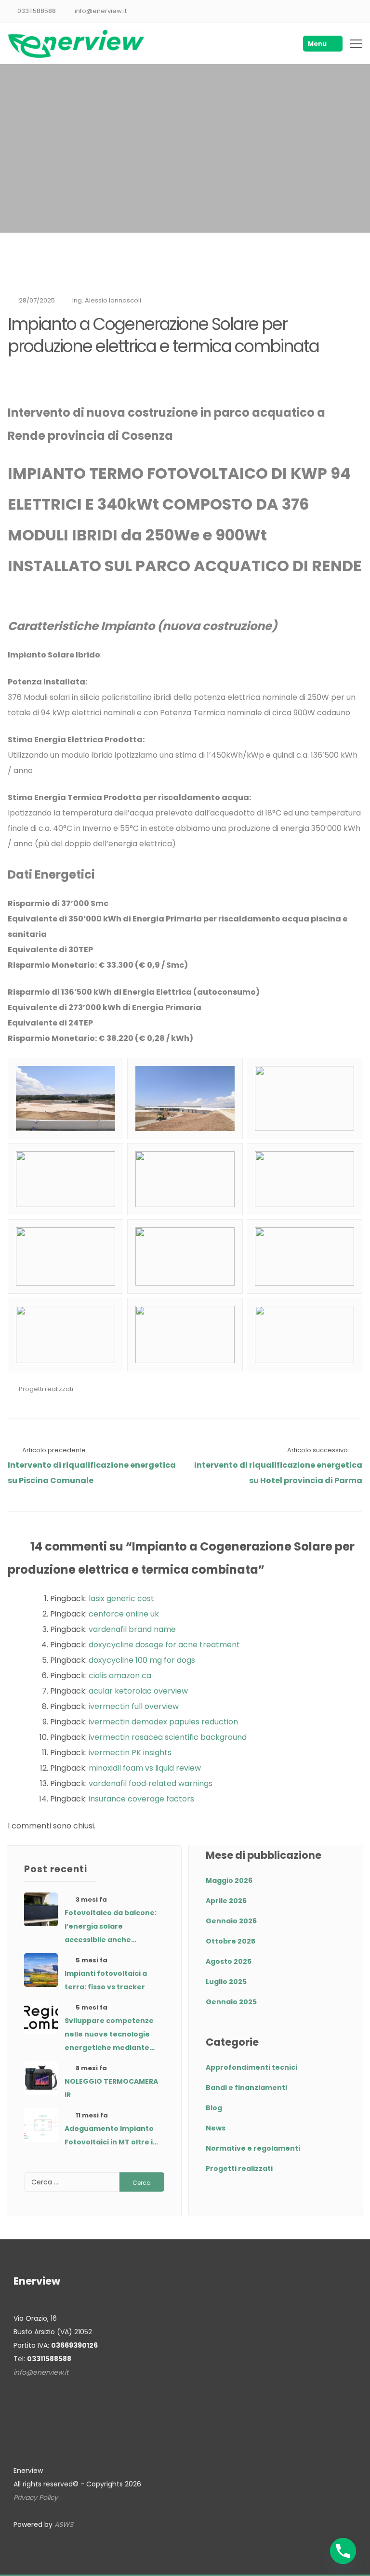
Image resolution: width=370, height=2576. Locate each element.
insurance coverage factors (141, 1799)
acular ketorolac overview (138, 1691)
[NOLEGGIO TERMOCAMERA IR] (41, 2078)
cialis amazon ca (120, 1676)
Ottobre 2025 (231, 1941)
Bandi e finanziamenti (246, 2088)
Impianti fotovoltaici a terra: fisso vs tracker (106, 1980)
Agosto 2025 (229, 1961)
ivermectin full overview (134, 1706)
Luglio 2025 (226, 1982)
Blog (214, 2108)
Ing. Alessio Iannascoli (107, 300)
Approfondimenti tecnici (251, 2067)
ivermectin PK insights (130, 1753)
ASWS (64, 2524)
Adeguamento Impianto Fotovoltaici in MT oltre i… (111, 2135)
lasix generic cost (121, 1598)
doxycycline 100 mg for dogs (142, 1660)
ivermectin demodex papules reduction (163, 1722)
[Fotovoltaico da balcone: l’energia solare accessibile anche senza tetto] (41, 1909)
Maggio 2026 (229, 1880)
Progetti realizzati (46, 1389)
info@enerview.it (101, 11)
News (216, 2128)
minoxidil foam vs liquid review (145, 1768)
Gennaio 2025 (231, 2002)
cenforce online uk (124, 1614)
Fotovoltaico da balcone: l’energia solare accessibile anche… (111, 1926)
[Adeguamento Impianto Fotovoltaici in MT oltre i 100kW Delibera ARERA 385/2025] (41, 2125)
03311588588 (37, 11)
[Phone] (343, 2551)
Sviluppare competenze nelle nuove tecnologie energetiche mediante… (110, 2034)
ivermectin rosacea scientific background (168, 1737)
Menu (317, 44)
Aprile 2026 (226, 1901)
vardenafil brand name (132, 1629)
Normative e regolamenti (253, 2148)
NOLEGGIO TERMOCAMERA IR (111, 2088)
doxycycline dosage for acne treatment (164, 1645)
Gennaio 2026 (231, 1921)
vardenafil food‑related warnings (151, 1783)
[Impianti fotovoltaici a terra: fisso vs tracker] (41, 1970)
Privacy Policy (36, 2497)
